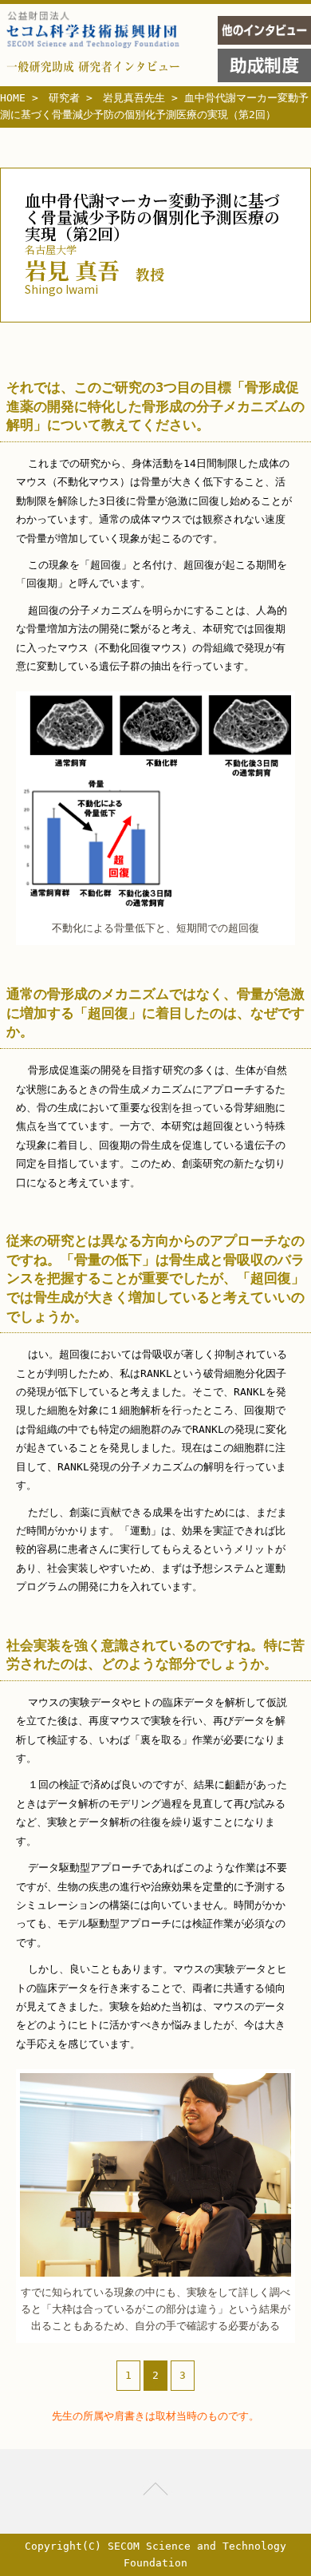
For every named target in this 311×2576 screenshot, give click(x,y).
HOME (13, 98)
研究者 (64, 98)
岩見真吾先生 (134, 98)
